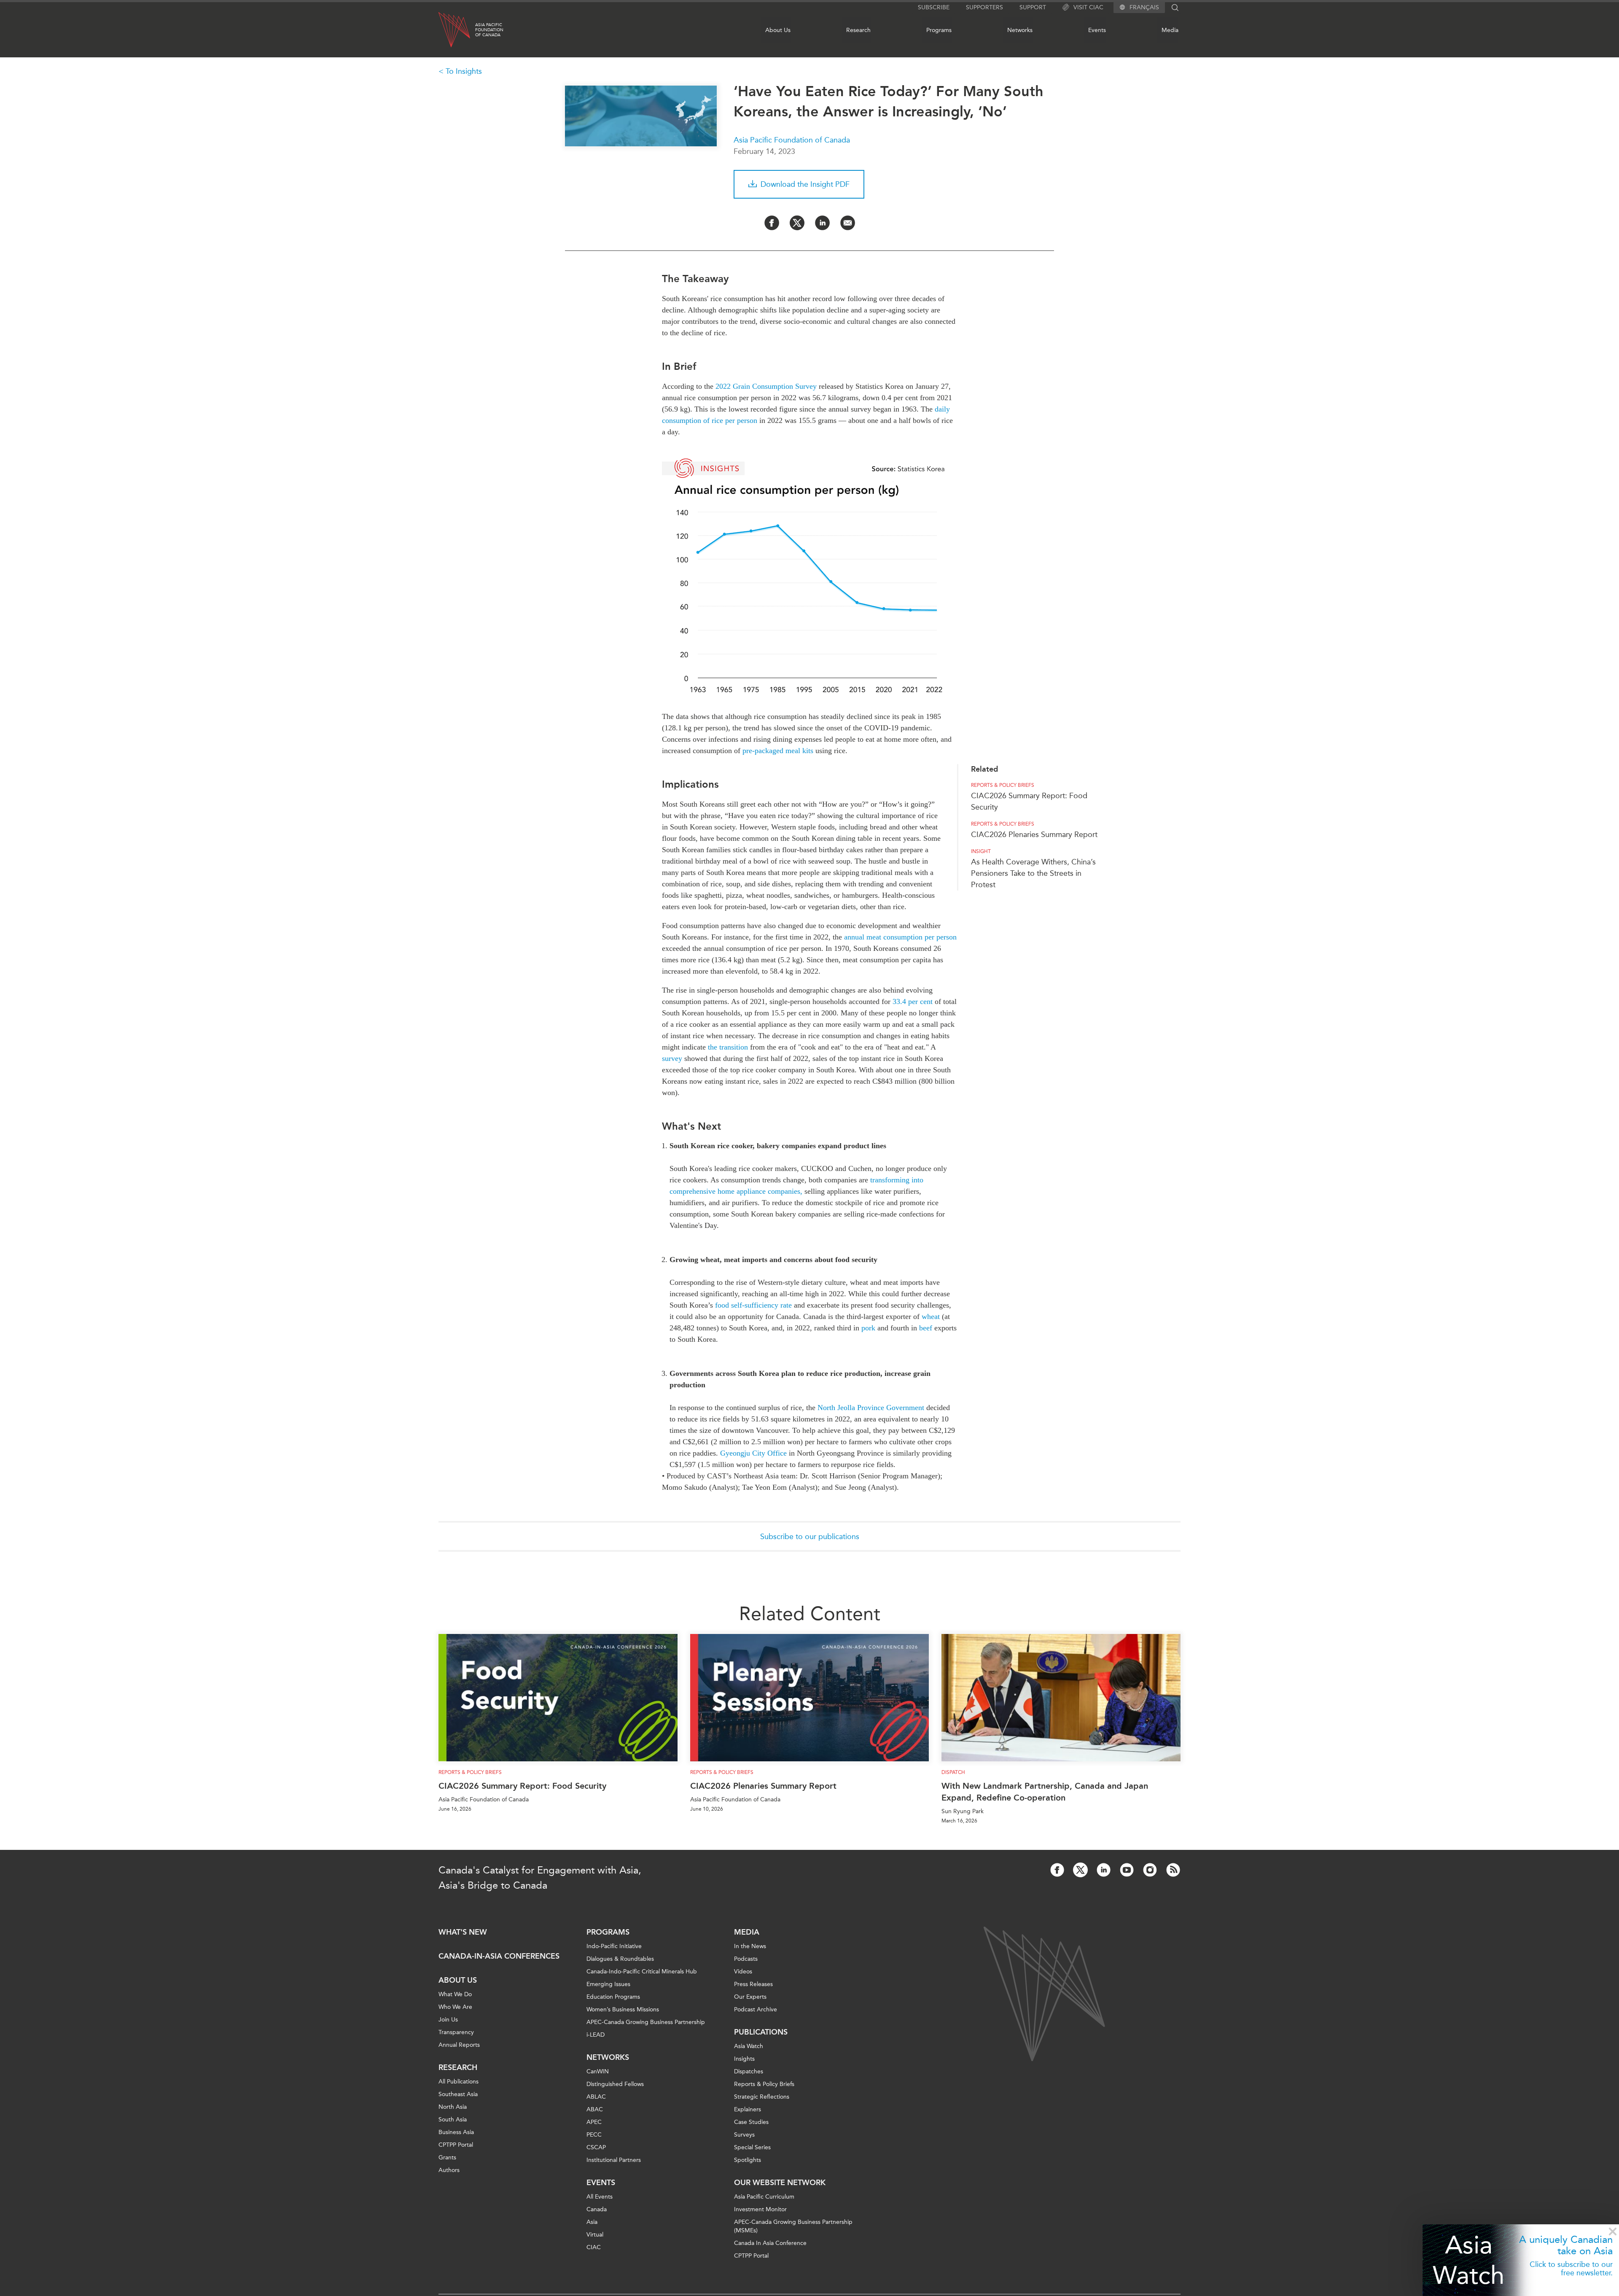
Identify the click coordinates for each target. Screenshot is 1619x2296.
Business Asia (456, 2132)
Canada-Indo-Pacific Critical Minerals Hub (642, 1972)
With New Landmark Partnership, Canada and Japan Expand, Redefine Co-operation (1045, 1792)
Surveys (744, 2135)
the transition (728, 1047)
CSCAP (596, 2147)
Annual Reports (459, 2045)
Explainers (748, 2109)
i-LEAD (596, 2035)
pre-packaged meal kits (778, 751)
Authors (449, 2170)
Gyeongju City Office (753, 1453)
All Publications (459, 2082)
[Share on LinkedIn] (822, 223)
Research (858, 30)
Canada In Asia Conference (770, 2243)
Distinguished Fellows (615, 2084)
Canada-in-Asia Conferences (499, 1956)
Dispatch (953, 1772)
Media (1170, 30)
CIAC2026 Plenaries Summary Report (1034, 834)
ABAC (595, 2109)
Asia (592, 2222)
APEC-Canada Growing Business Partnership (646, 2022)
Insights (744, 2059)
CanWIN (598, 2071)
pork (868, 1328)
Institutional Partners (614, 2160)
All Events (600, 2197)
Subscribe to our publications (810, 1537)
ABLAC (596, 2097)
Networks (1020, 30)
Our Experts (750, 1997)
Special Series (752, 2147)
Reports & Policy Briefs (1003, 785)
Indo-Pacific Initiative (614, 1946)
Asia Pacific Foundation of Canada (792, 140)
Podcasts (746, 1959)
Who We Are (455, 2007)
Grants (447, 2157)
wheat (931, 1316)
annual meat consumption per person (900, 937)
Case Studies (751, 2122)
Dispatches (749, 2071)
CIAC (594, 2247)
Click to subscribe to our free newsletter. (1571, 2269)
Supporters (984, 7)
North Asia (453, 2107)
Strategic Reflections (762, 2097)
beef (926, 1328)
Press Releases (753, 1984)
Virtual (595, 2235)
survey (672, 1058)
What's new (463, 1932)
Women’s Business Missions (623, 2009)
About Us (778, 30)
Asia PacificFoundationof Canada (489, 30)
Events (1097, 30)
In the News (750, 1946)
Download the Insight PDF (805, 184)
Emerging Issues (608, 1984)
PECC (594, 2135)
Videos (743, 1972)
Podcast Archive (756, 2009)
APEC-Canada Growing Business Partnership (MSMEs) (793, 2226)
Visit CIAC (1088, 7)
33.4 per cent (913, 1001)
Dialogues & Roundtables (620, 1959)
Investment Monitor (760, 2209)
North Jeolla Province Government (871, 1408)
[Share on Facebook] (772, 223)
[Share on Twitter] (797, 223)
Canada (597, 2209)
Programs (939, 30)
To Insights (464, 71)
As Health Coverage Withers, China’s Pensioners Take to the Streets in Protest (1033, 873)
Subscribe (934, 7)
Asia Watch (1468, 2260)
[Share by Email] (848, 223)
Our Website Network (780, 2183)
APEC (594, 2122)
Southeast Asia (458, 2094)
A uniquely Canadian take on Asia (1566, 2245)
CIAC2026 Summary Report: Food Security (522, 1786)
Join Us (448, 2020)
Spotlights (748, 2160)
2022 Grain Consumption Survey (766, 386)
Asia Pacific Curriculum (764, 2197)
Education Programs (613, 1997)
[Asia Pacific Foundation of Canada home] (454, 30)
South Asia (453, 2120)
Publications (761, 2032)
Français (1144, 8)
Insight (981, 851)
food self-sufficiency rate (753, 1305)
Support (1033, 7)
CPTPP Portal (456, 2145)
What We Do (455, 1994)
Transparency (456, 2032)
